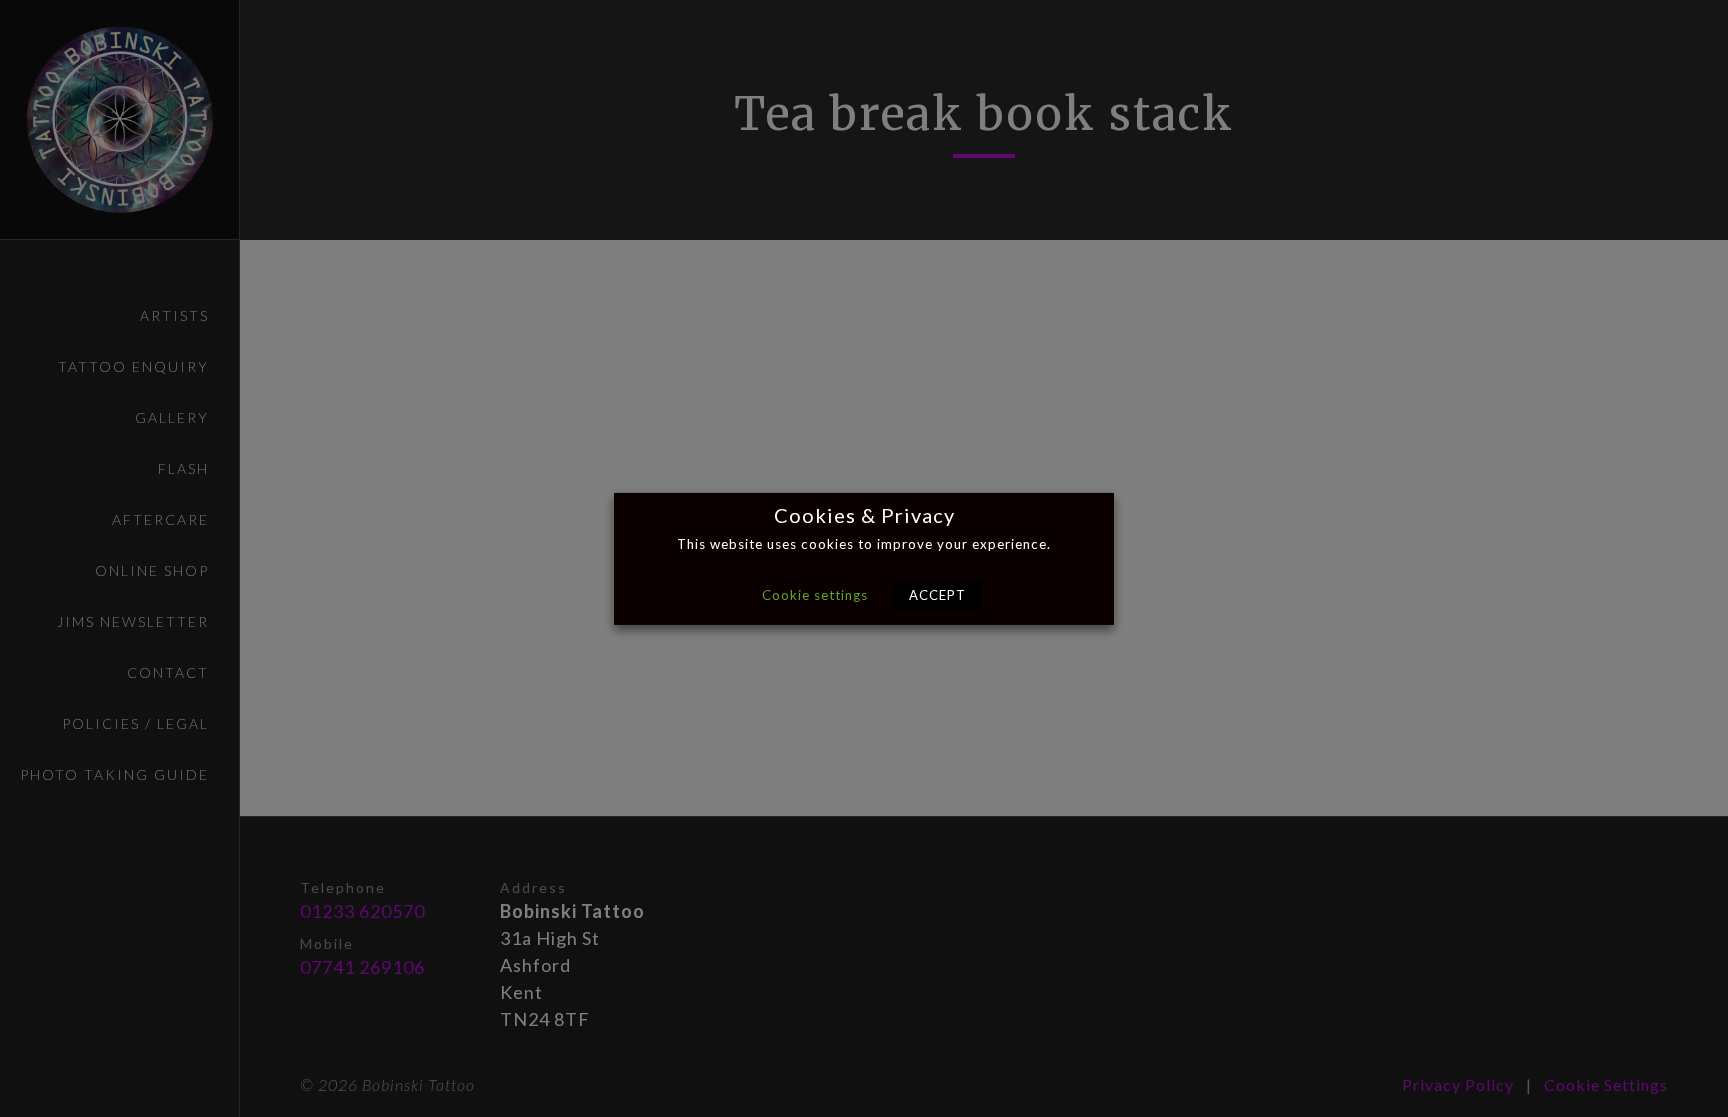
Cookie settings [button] (815, 595)
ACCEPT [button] (937, 595)
